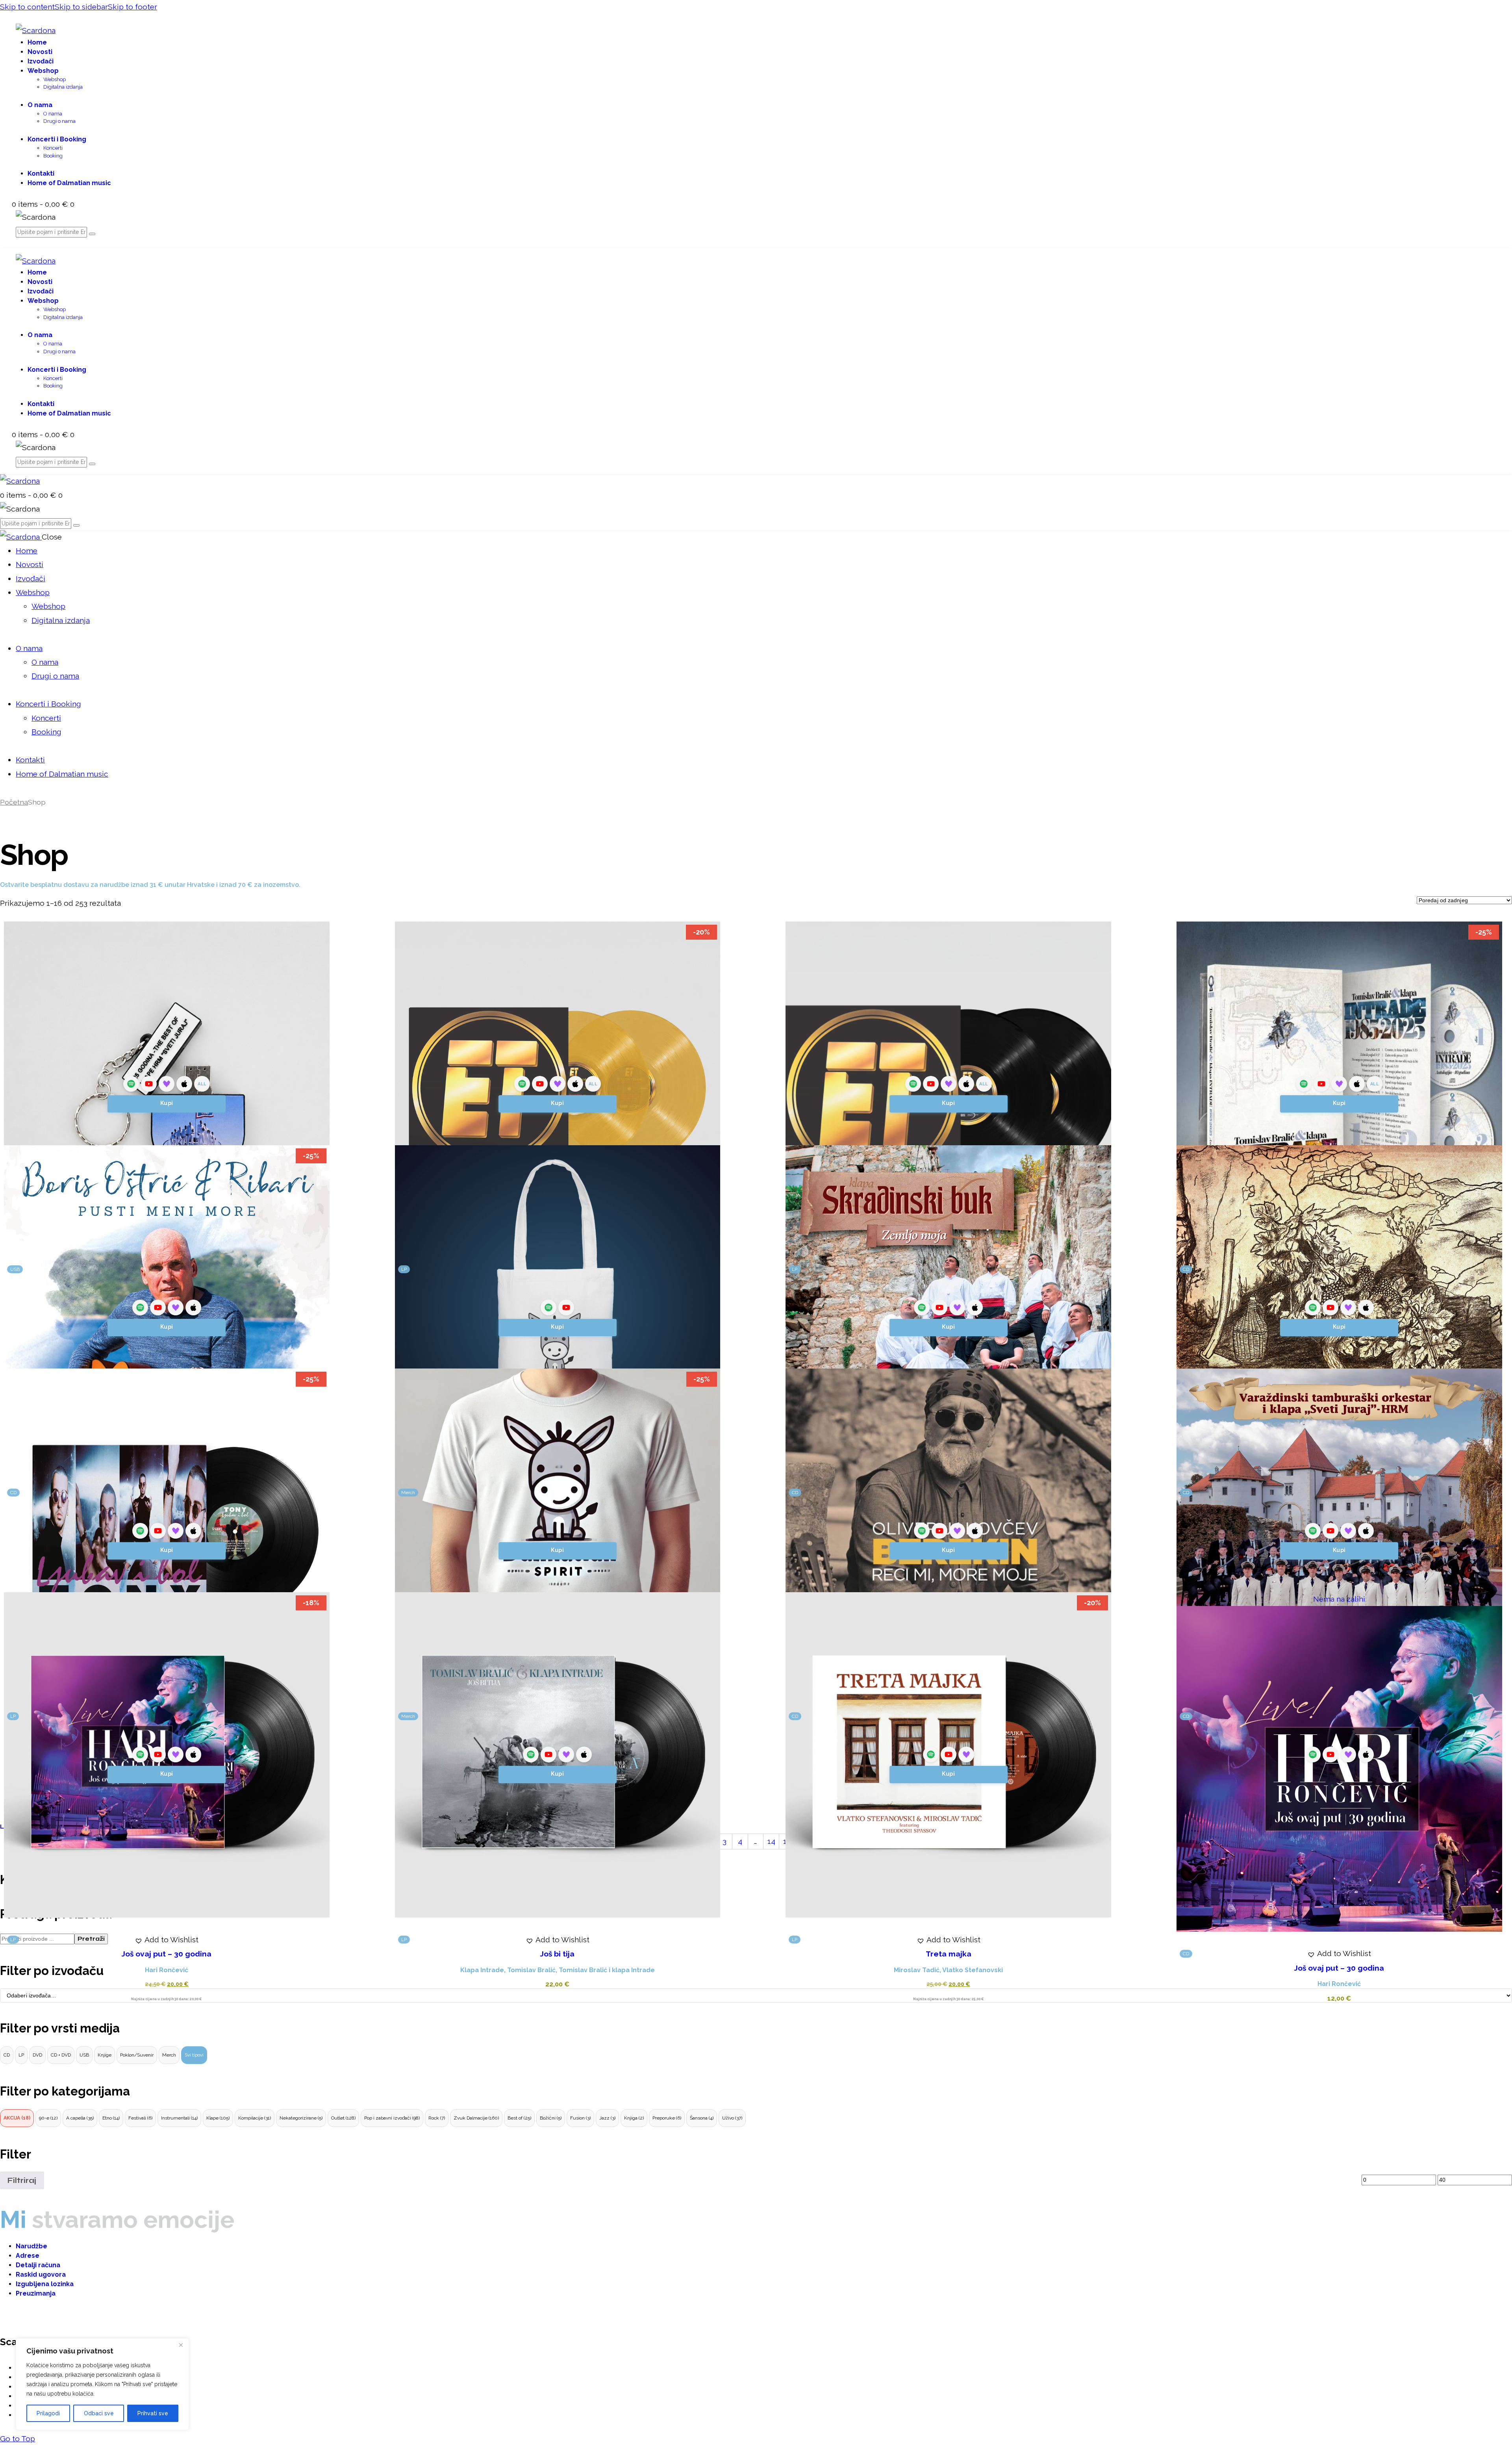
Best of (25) (519, 2118)
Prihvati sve (153, 2413)
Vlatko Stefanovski (973, 1970)
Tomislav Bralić (531, 1970)
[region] (102, 2384)
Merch (169, 2055)
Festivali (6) (140, 2118)
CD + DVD (61, 2055)
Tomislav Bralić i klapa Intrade (607, 1970)
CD (7, 2055)
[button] (167, 1940)
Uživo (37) (732, 2118)
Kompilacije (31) (255, 2118)
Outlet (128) (343, 2118)
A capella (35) (80, 2118)
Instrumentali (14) (179, 2118)
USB (84, 2055)
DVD (37, 2055)
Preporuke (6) (667, 2118)
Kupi (167, 1103)
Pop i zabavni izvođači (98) (392, 2118)
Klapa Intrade (482, 1970)
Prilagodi (48, 2413)
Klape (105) (218, 2118)
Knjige (105, 2055)
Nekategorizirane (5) (301, 2118)
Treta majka (949, 1954)
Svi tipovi (194, 2055)
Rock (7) (437, 2118)
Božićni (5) (551, 2118)
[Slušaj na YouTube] (149, 1084)
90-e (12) (48, 2118)
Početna (14, 802)
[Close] (181, 2345)
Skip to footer (132, 7)
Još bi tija (557, 1954)
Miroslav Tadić (917, 1970)
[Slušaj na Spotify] (131, 1084)
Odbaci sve (99, 2413)
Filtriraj (22, 2180)
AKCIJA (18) (17, 2118)
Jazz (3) (607, 2118)
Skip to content (27, 7)
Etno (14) (111, 2118)
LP (21, 2055)
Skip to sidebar (81, 7)
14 (771, 1841)
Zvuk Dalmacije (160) (476, 2118)
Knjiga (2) (634, 2118)
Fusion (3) (580, 2118)
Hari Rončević (167, 1970)
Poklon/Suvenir (137, 2055)
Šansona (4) (702, 2118)
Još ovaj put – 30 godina (167, 1954)
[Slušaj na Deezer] (167, 1084)
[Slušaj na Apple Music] (184, 1084)
